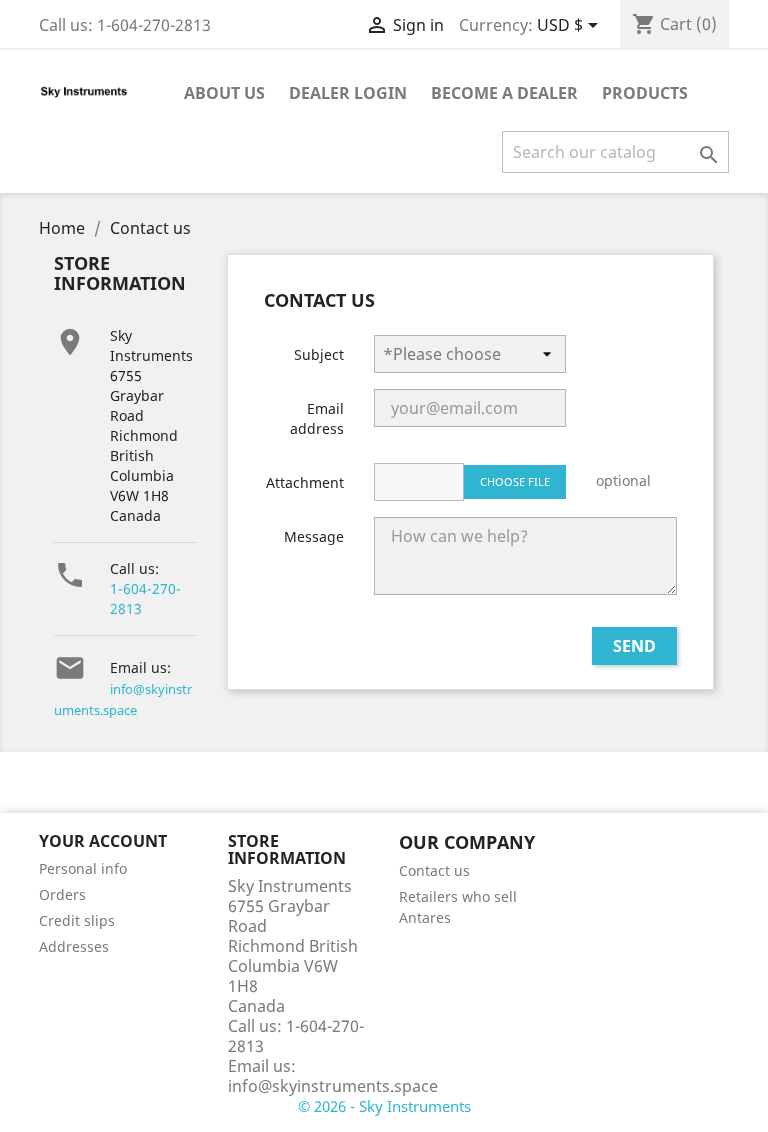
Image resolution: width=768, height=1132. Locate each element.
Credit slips (77, 920)
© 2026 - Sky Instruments (384, 1106)
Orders (62, 894)
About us (224, 93)
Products (645, 93)
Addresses (74, 946)
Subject (319, 354)
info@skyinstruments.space (333, 1086)
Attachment (305, 482)
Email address (317, 418)
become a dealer (504, 93)
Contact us (434, 870)
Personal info (83, 868)
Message (314, 536)
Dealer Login (348, 93)
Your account (103, 841)
